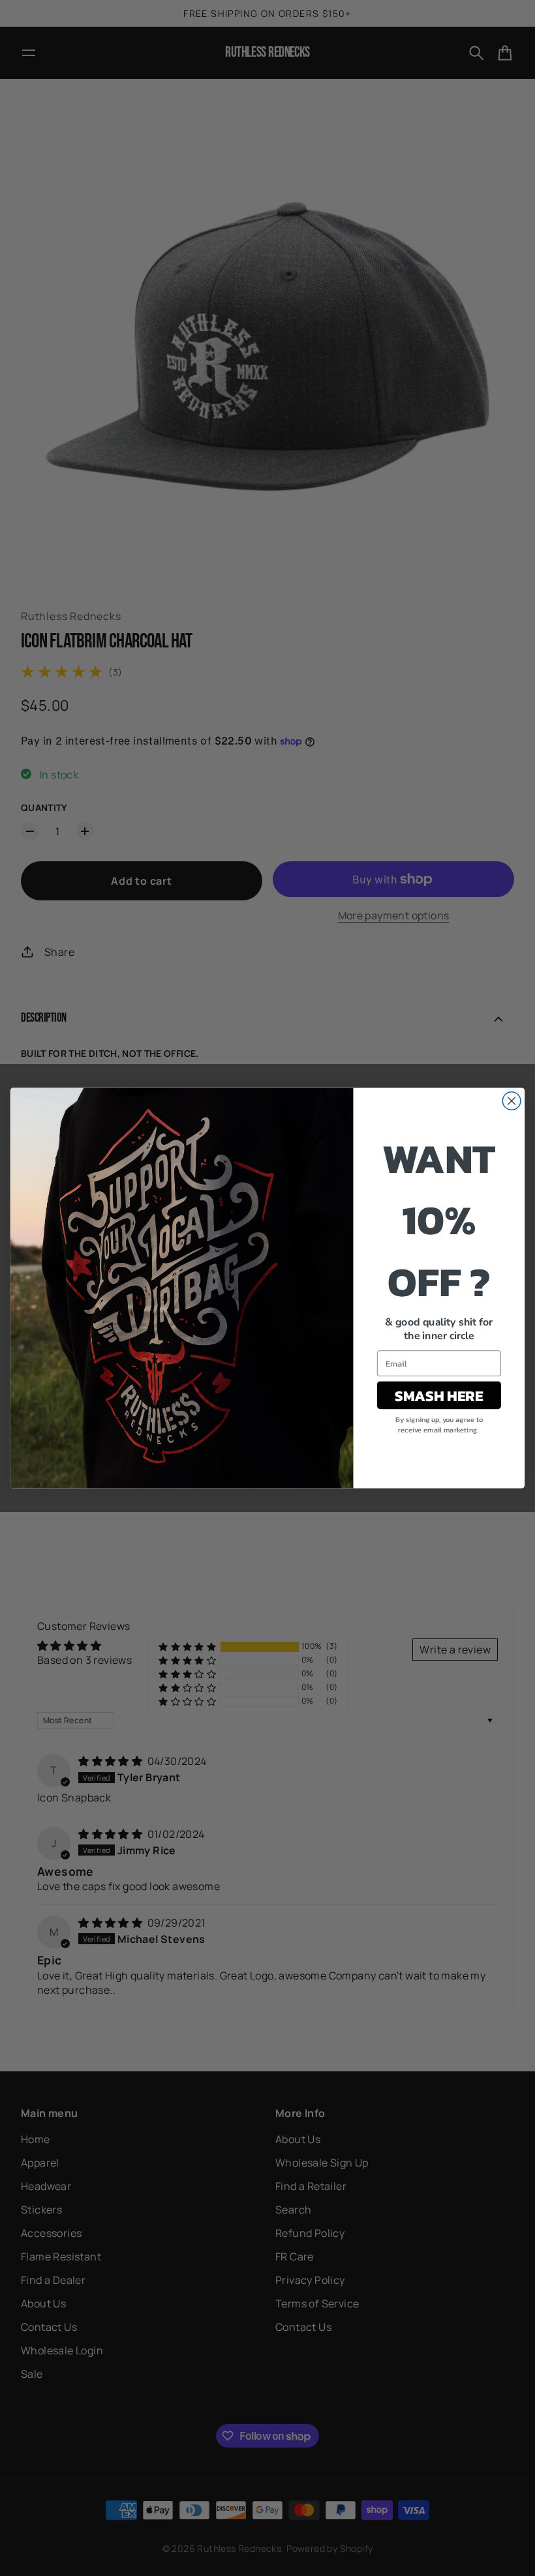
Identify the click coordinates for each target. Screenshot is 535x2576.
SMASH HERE (439, 1395)
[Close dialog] (512, 1101)
